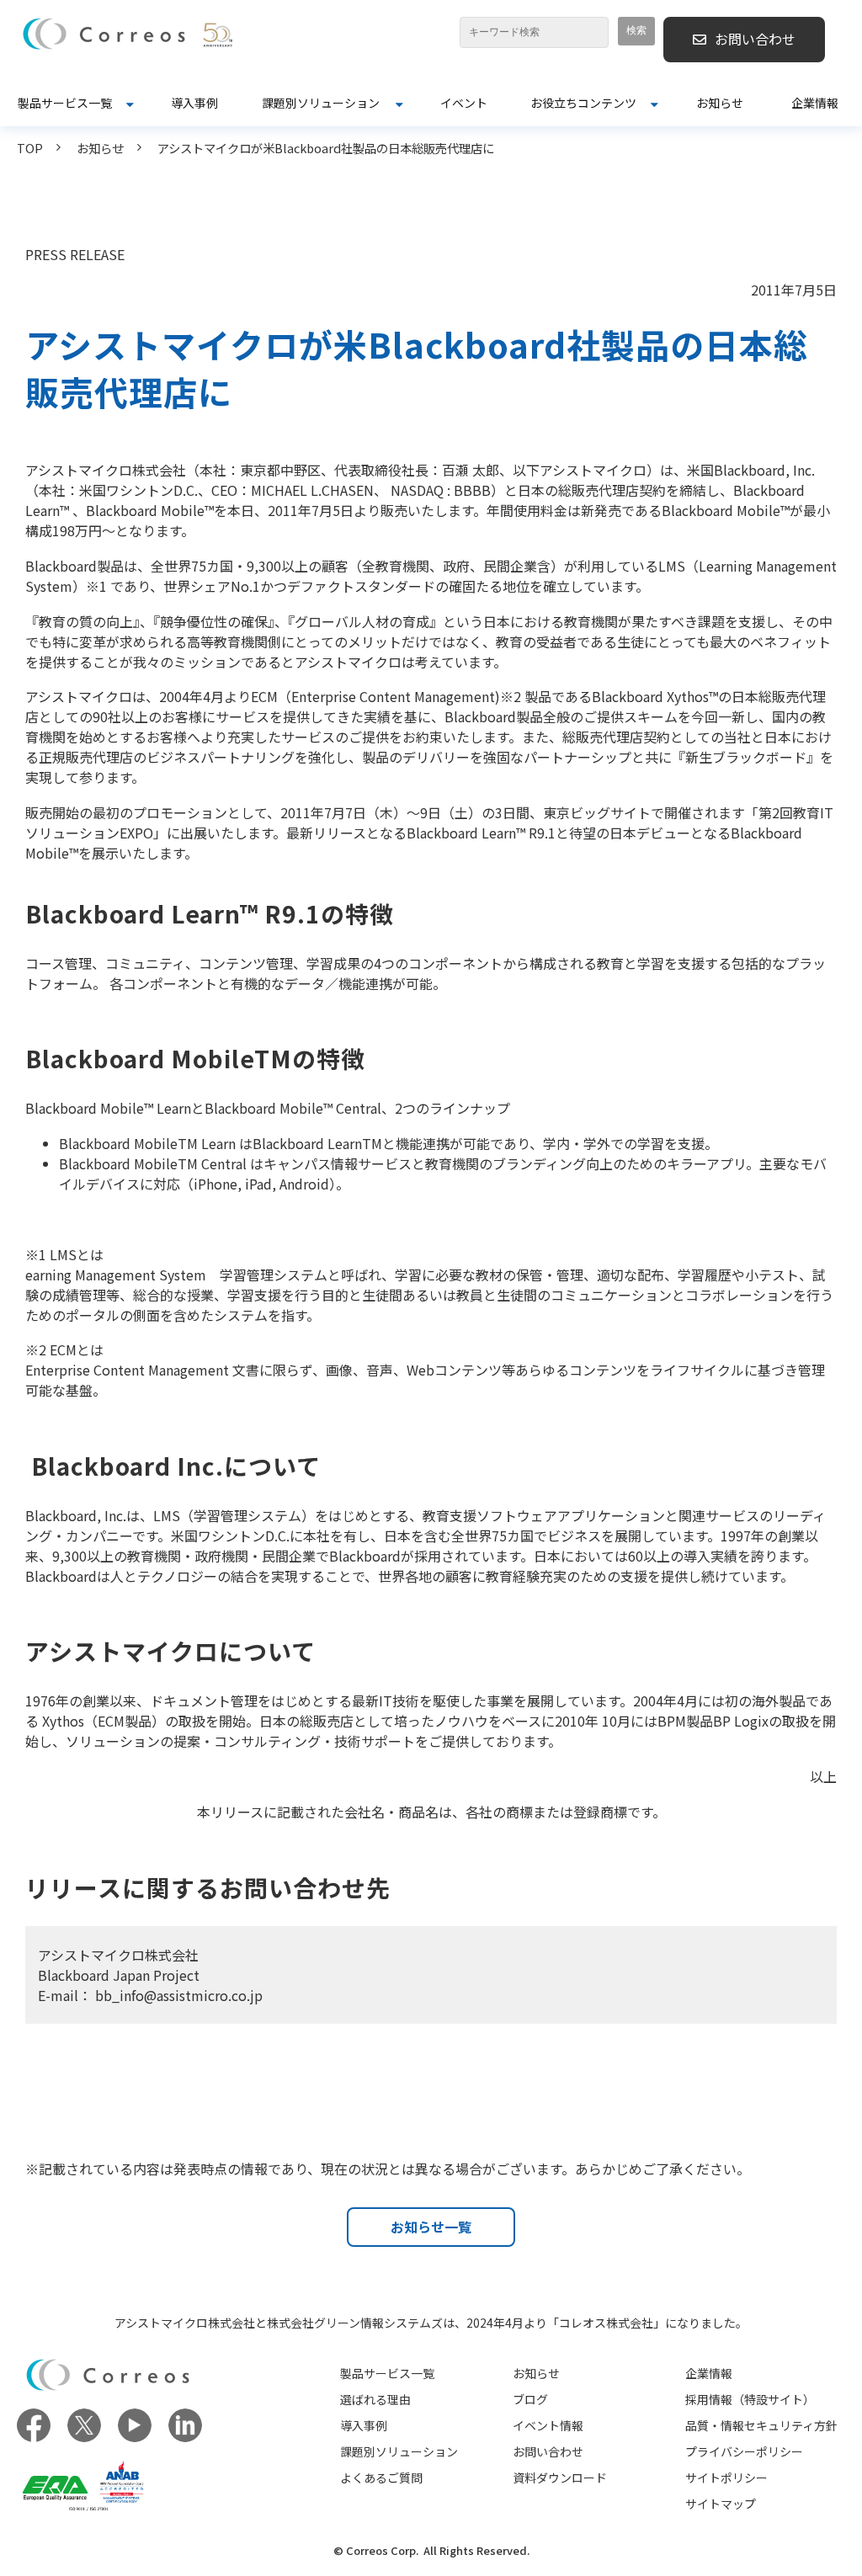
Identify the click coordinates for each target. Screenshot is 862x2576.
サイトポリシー (726, 2478)
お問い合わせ (755, 39)
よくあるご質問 (381, 2478)
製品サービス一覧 (65, 103)
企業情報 (815, 103)
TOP (30, 148)
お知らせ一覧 (431, 2227)
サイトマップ (721, 2504)
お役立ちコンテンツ (583, 103)
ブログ (530, 2399)
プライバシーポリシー (744, 2451)
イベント (464, 103)
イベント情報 (548, 2425)
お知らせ (720, 103)
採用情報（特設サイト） (750, 2399)
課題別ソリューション (321, 103)
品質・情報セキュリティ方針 (761, 2425)
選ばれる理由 (375, 2399)
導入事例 (194, 103)
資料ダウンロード (560, 2478)
